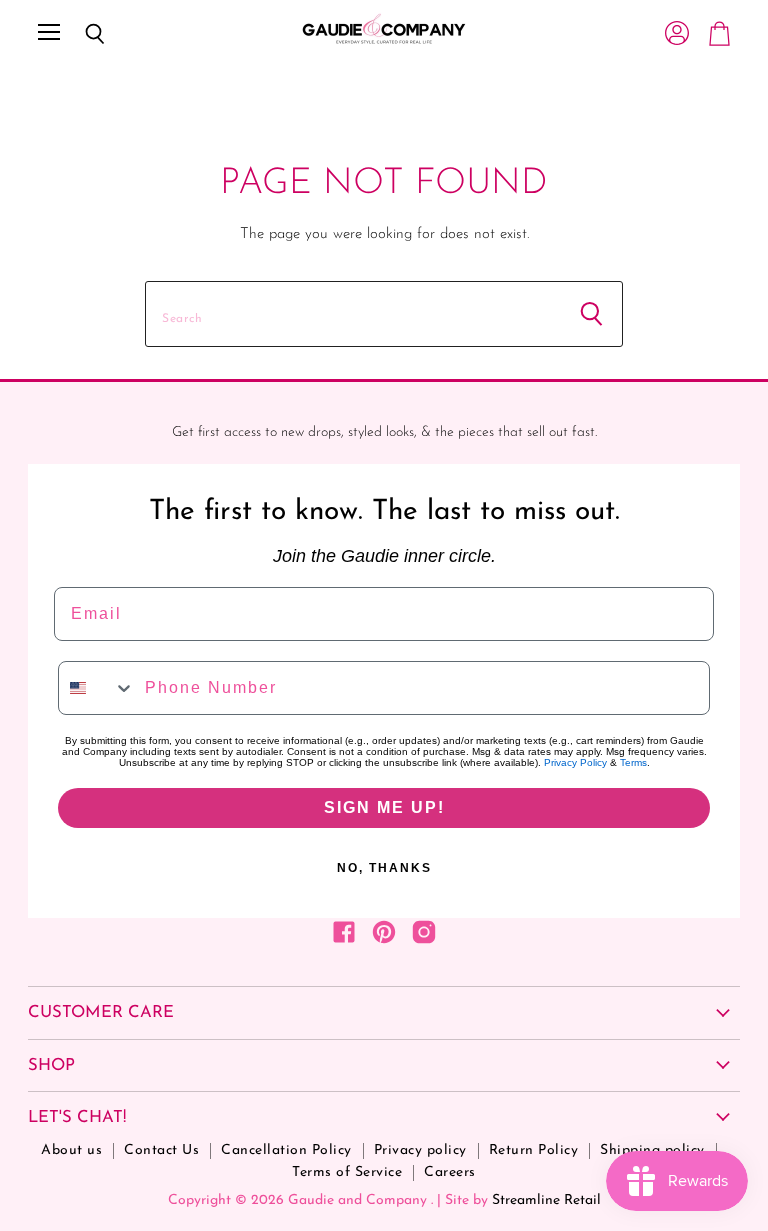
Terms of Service (347, 1172)
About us (71, 1150)
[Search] (80, 34)
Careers (450, 1172)
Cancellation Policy (286, 1150)
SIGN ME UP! (384, 807)
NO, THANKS (384, 868)
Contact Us (161, 1150)
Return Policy (534, 1150)
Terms (633, 762)
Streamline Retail (546, 1200)
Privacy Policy (575, 762)
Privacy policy (420, 1150)
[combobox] (97, 688)
